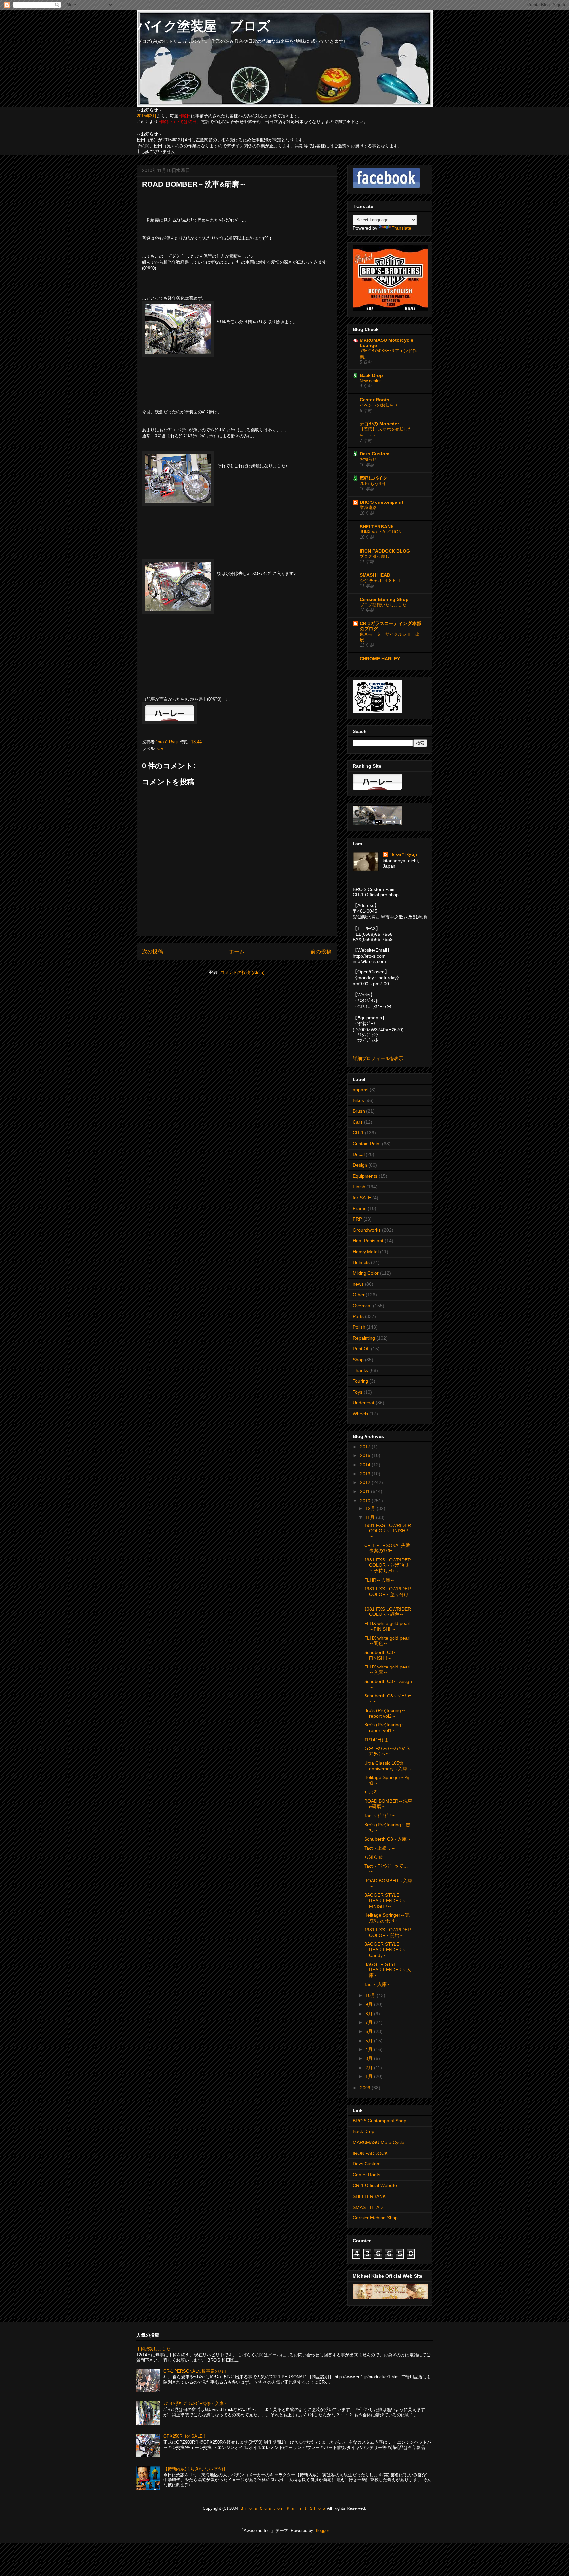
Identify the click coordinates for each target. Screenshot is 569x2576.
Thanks (360, 1370)
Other (359, 1295)
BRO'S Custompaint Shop (379, 2121)
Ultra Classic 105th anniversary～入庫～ (388, 1766)
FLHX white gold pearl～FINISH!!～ (387, 1626)
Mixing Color (366, 1273)
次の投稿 (152, 951)
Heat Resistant (368, 1241)
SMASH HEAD (375, 575)
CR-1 (162, 749)
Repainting (364, 1338)
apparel (361, 1090)
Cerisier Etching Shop (384, 599)
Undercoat (364, 1403)
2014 (366, 1465)
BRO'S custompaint (381, 502)
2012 (366, 1482)
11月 (371, 1517)
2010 (366, 1501)
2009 (366, 2088)
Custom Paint (367, 1144)
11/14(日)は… (378, 1740)
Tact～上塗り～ (380, 1848)
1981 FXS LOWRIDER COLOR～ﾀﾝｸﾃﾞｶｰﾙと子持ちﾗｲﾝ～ (388, 1565)
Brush (359, 1111)
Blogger (322, 2530)
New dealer (370, 381)
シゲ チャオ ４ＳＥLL (380, 580)
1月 (370, 2076)
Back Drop (371, 375)
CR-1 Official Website (375, 2185)
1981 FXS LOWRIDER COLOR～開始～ (388, 1932)
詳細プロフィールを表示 (378, 1058)
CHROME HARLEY (380, 659)
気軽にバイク (373, 478)
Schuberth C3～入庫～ (388, 1839)
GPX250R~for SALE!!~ (186, 2436)
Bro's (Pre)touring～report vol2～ (385, 1713)
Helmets (361, 1262)
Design (360, 1165)
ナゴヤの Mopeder (379, 424)
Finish (359, 1187)
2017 (366, 1447)
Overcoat (362, 1306)
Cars (358, 1122)
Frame (360, 1208)
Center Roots (374, 400)
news (358, 1284)
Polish (359, 1327)
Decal (359, 1154)
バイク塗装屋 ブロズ (203, 26)
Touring (360, 1381)
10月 (371, 1995)
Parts (358, 1316)
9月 (370, 2004)
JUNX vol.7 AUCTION (380, 532)
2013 (366, 1474)
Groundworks (367, 1230)
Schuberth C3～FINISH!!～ (381, 1655)
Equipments (365, 1176)
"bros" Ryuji (403, 854)
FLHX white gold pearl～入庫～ (387, 1670)
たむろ (371, 1792)
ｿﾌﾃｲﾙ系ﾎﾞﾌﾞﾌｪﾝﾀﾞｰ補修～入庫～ (196, 2404)
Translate (402, 228)
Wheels (360, 1414)
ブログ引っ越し (375, 556)
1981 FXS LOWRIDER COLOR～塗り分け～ (388, 1594)
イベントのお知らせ (379, 405)
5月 (370, 2041)
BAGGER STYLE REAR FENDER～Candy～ (385, 1950)
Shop (358, 1360)
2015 (366, 1455)
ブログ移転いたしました (383, 605)
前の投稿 (321, 951)
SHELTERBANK (377, 527)
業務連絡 (368, 508)
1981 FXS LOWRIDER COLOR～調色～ (388, 1612)
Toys (357, 1392)
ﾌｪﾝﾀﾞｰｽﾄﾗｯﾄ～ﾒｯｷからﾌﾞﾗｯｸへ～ (387, 1751)
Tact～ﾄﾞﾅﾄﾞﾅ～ (380, 1816)
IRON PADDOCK (370, 2153)
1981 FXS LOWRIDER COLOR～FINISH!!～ (388, 1531)
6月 (370, 2031)
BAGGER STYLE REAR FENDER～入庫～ (388, 1970)
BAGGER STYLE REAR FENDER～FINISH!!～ (385, 1901)
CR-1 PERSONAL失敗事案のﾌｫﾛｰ (387, 1548)
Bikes (358, 1100)
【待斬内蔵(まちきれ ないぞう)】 (195, 2469)
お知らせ (368, 459)
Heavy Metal (366, 1252)
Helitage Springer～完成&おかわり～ (387, 1918)
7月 (370, 2022)
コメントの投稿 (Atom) (242, 973)
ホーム (237, 951)
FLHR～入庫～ (379, 1580)
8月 (370, 2014)
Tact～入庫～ (378, 1984)
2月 (370, 2068)
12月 (371, 1508)
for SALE (362, 1198)
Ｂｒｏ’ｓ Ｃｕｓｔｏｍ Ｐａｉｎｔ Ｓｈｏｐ (283, 2508)
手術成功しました (153, 2349)
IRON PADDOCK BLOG (385, 551)
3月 (370, 2058)
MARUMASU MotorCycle (379, 2142)
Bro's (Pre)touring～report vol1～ (385, 1728)
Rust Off (361, 1349)
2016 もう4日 (372, 484)
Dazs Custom (374, 454)
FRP (357, 1219)
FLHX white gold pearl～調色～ (387, 1641)
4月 (370, 2049)
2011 (366, 1491)
